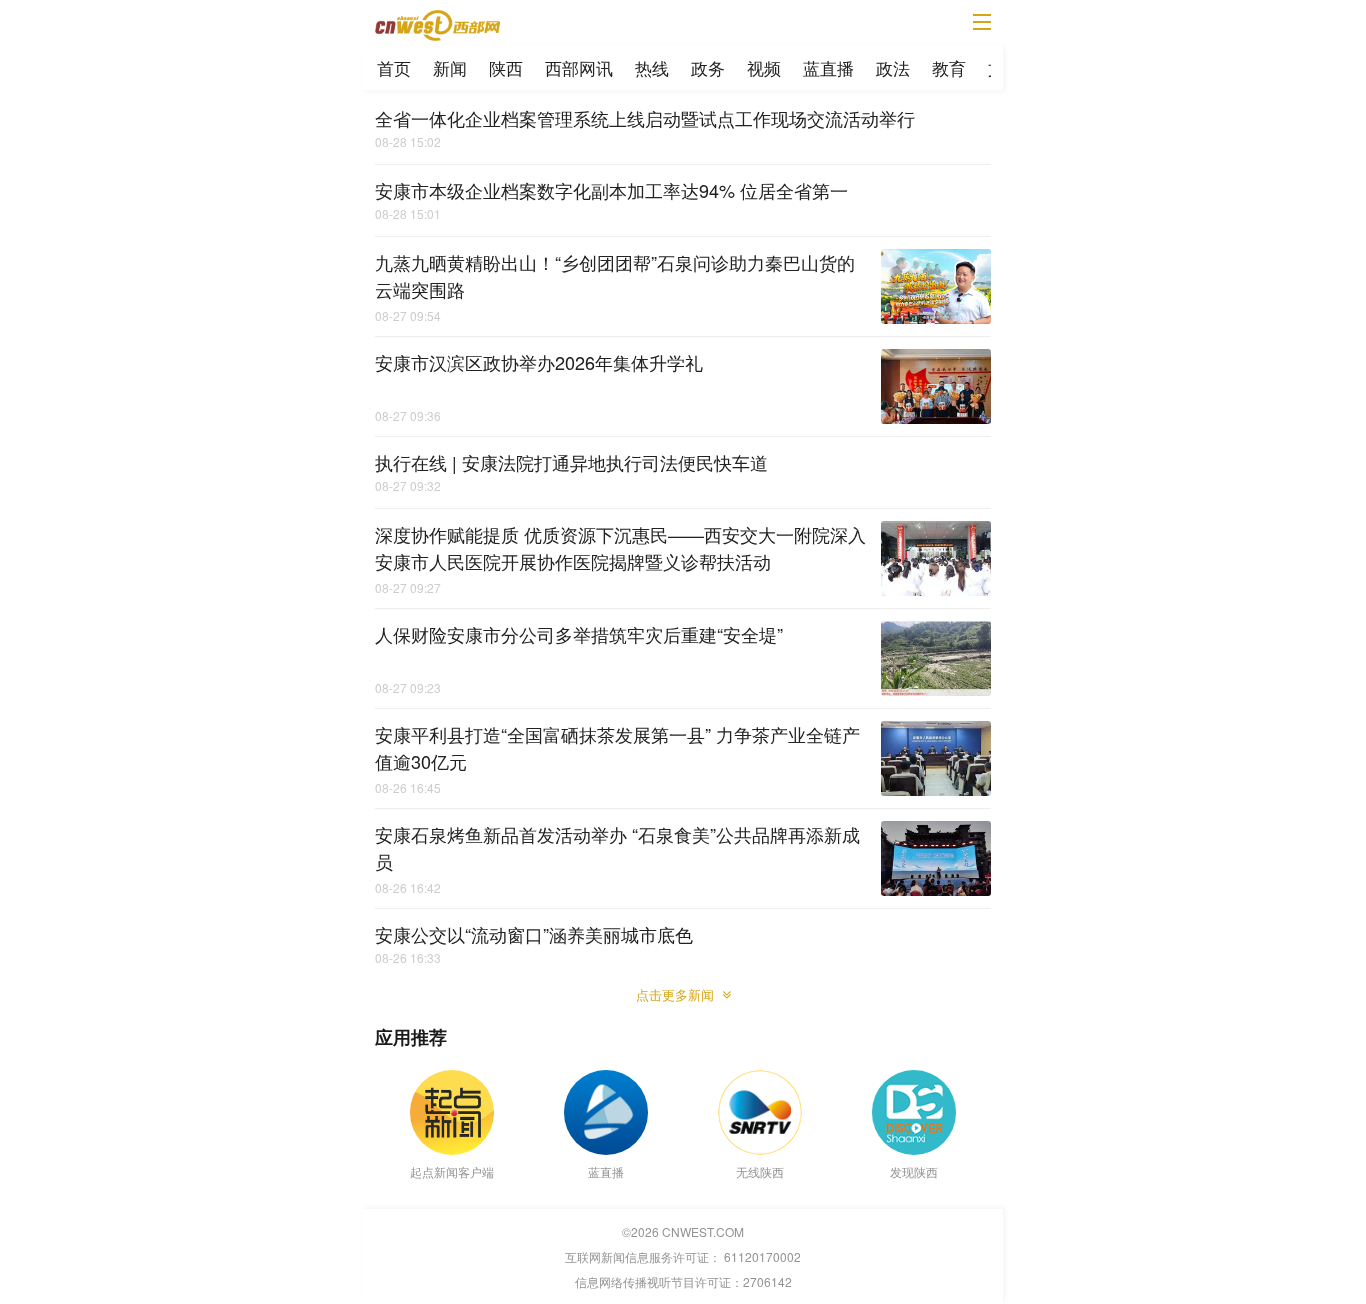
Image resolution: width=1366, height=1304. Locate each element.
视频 (764, 67)
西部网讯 (579, 67)
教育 (949, 67)
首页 (394, 67)
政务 (708, 67)
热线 (652, 67)
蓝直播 (828, 67)
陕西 (506, 67)
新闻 (450, 67)
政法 (893, 67)
